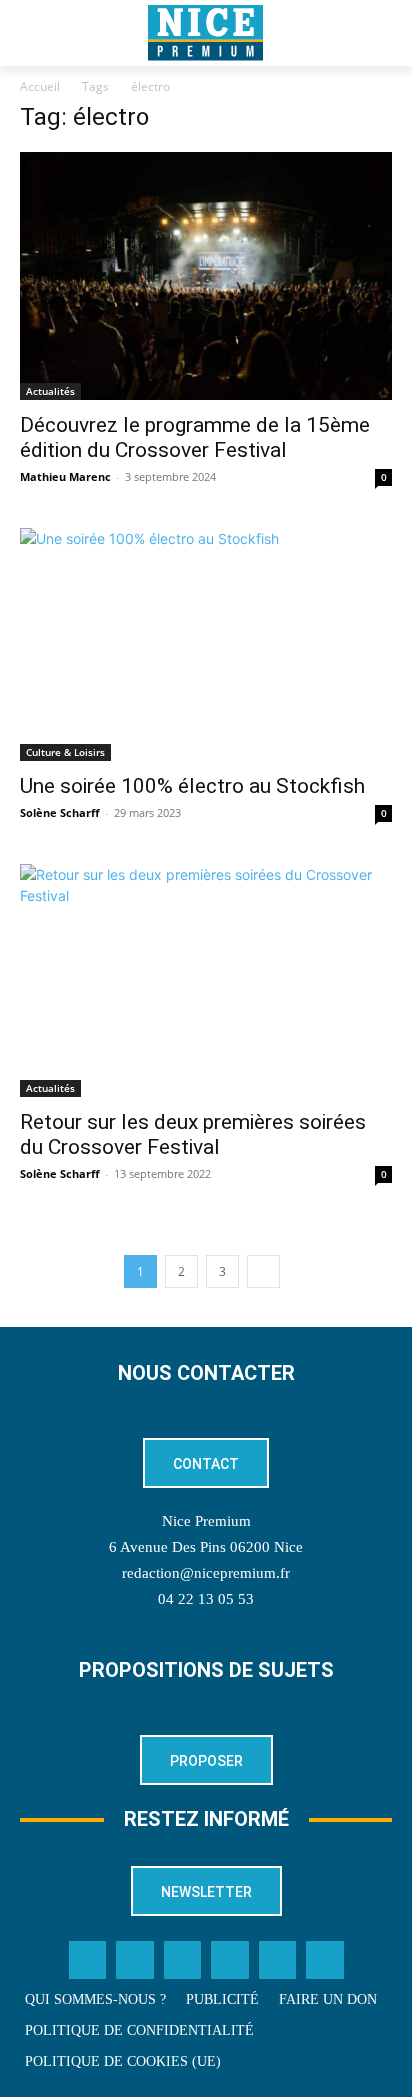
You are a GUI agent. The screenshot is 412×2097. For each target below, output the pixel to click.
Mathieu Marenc (65, 476)
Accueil (40, 86)
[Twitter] (135, 1960)
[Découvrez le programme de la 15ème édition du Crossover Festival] (206, 276)
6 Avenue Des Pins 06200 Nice (206, 1547)
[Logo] (205, 33)
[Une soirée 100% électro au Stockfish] (206, 644)
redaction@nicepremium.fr (206, 1573)
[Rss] (325, 1960)
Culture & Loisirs (65, 752)
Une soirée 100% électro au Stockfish (192, 786)
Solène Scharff (60, 812)
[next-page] (263, 1271)
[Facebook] (88, 1960)
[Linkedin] (230, 1960)
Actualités (50, 391)
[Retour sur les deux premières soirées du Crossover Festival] (206, 980)
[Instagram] (183, 1960)
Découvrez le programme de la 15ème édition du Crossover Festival (195, 437)
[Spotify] (278, 1960)
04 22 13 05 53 (206, 1599)
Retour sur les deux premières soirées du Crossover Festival (193, 1134)
